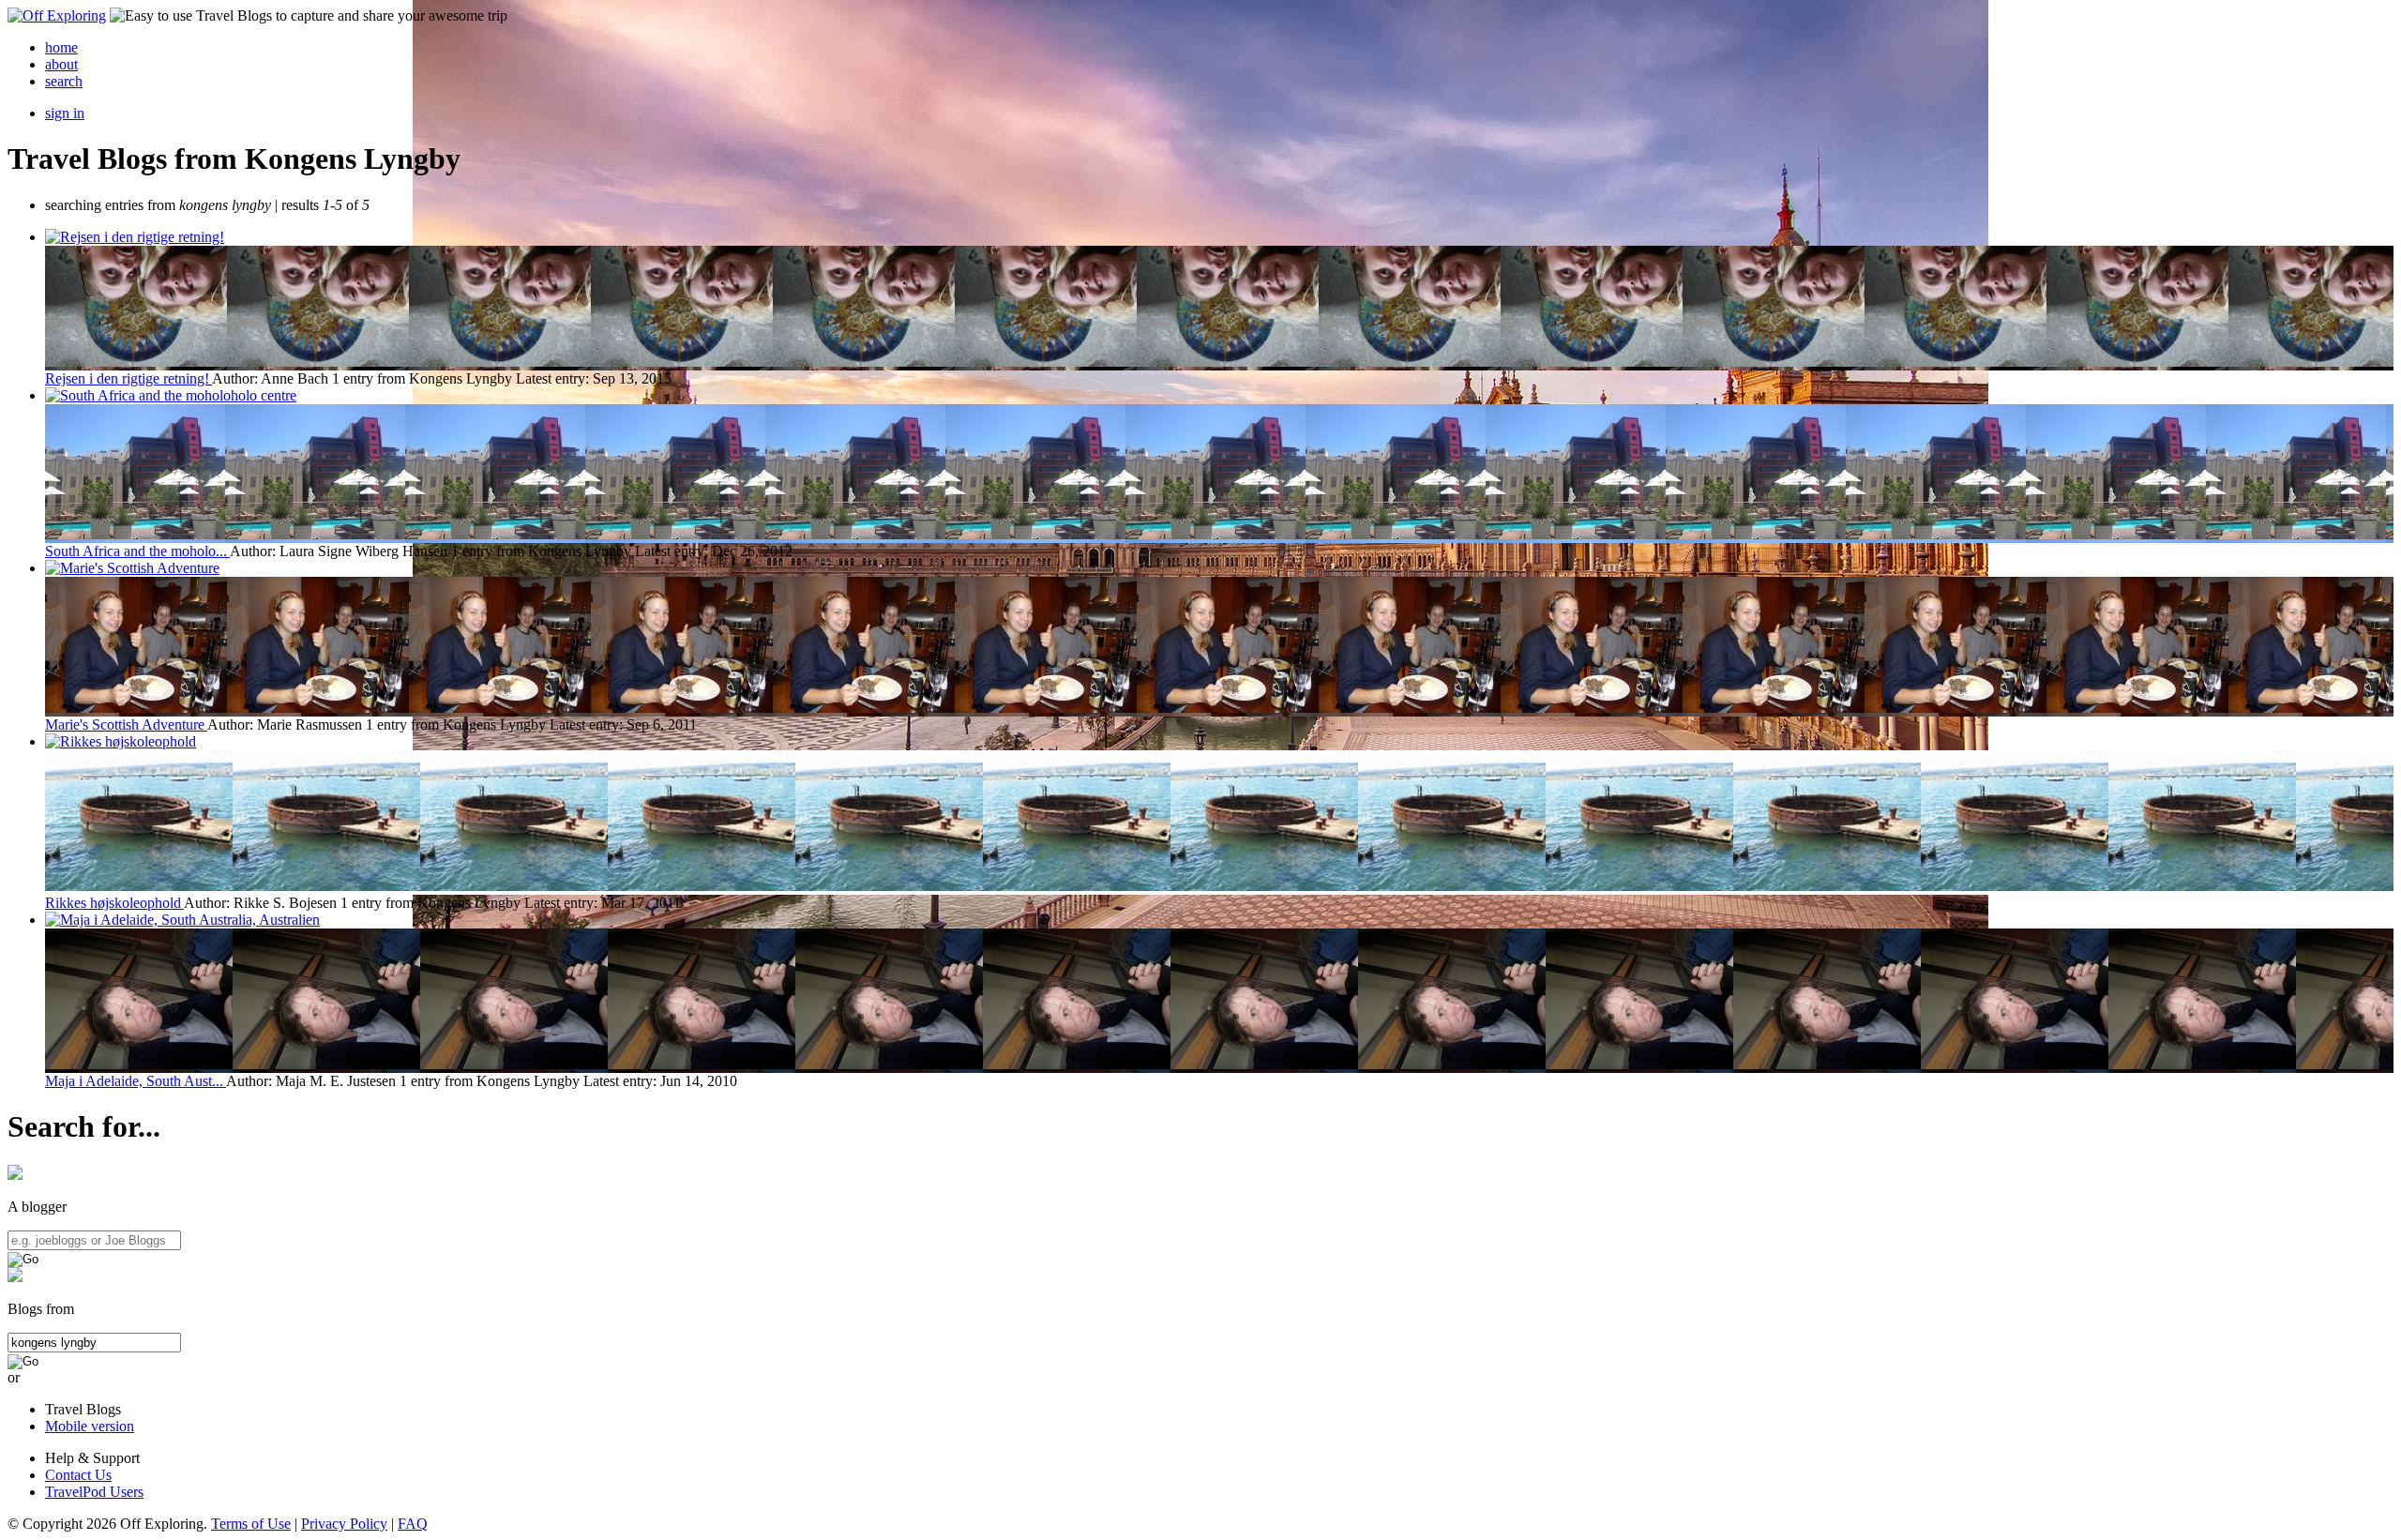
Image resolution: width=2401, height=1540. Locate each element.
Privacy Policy (344, 1524)
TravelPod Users (94, 1492)
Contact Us (78, 1475)
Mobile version (90, 1426)
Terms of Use (251, 1524)
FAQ (413, 1524)
